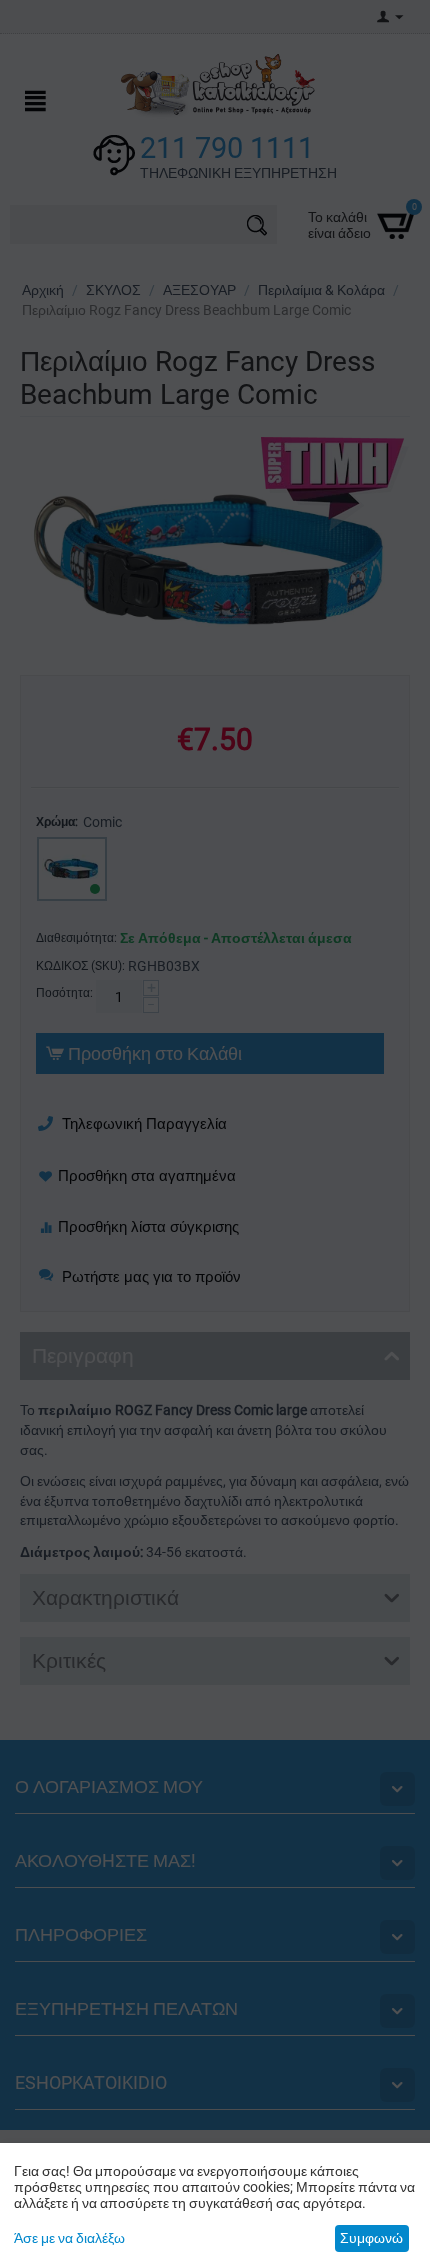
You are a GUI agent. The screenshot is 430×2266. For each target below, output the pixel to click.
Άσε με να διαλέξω (69, 2238)
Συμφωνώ (371, 2238)
